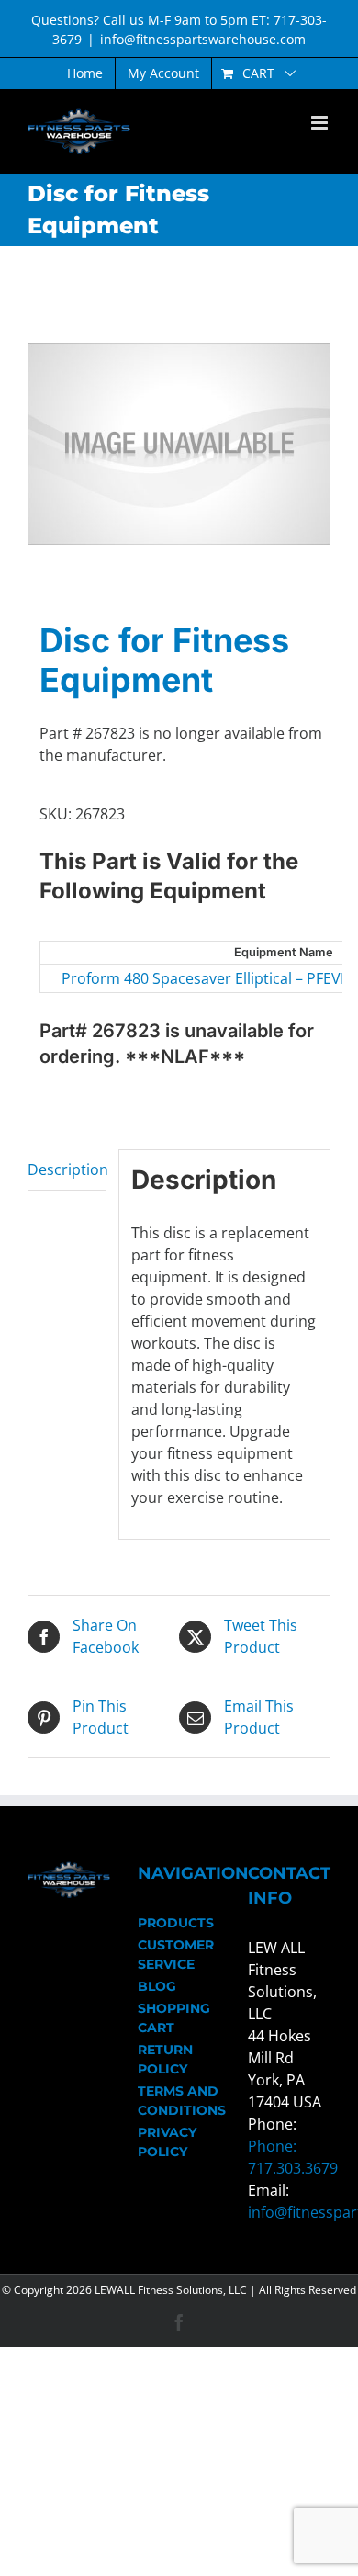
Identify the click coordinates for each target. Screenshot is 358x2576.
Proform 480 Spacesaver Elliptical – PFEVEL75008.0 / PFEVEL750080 (170, 978)
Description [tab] (67, 1169)
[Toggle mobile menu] (321, 123)
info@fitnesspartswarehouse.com (203, 39)
